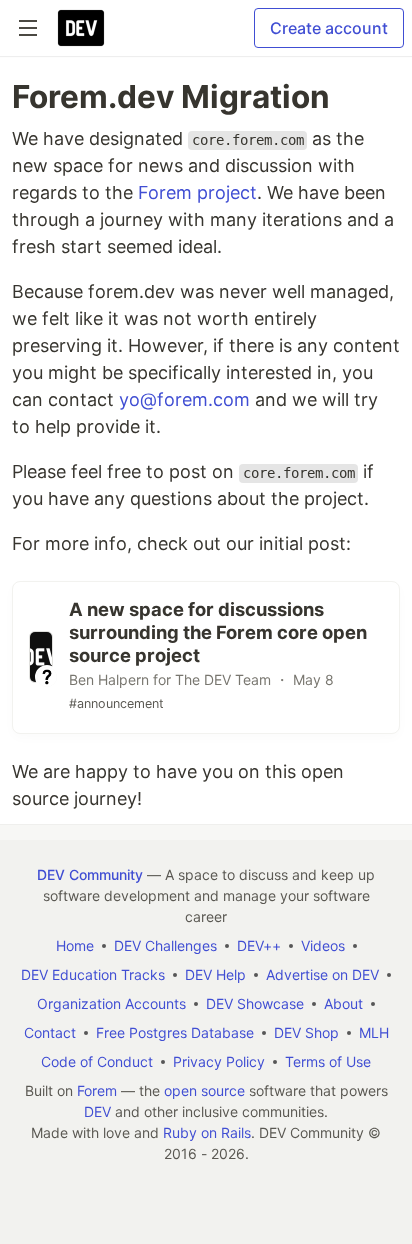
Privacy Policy (219, 1061)
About (343, 1003)
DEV (97, 1111)
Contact (50, 1032)
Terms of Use (328, 1061)
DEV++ (259, 945)
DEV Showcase (255, 1003)
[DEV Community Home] (81, 28)
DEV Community (90, 874)
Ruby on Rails (207, 1132)
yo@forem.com (184, 399)
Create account (329, 28)
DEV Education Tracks (93, 974)
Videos (323, 945)
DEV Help (215, 974)
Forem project (197, 192)
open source (204, 1090)
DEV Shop (306, 1032)
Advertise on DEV (322, 974)
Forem (97, 1090)
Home (75, 945)
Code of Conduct (97, 1061)
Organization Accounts (111, 1003)
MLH (374, 1032)
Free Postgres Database (175, 1032)
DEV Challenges (165, 945)
